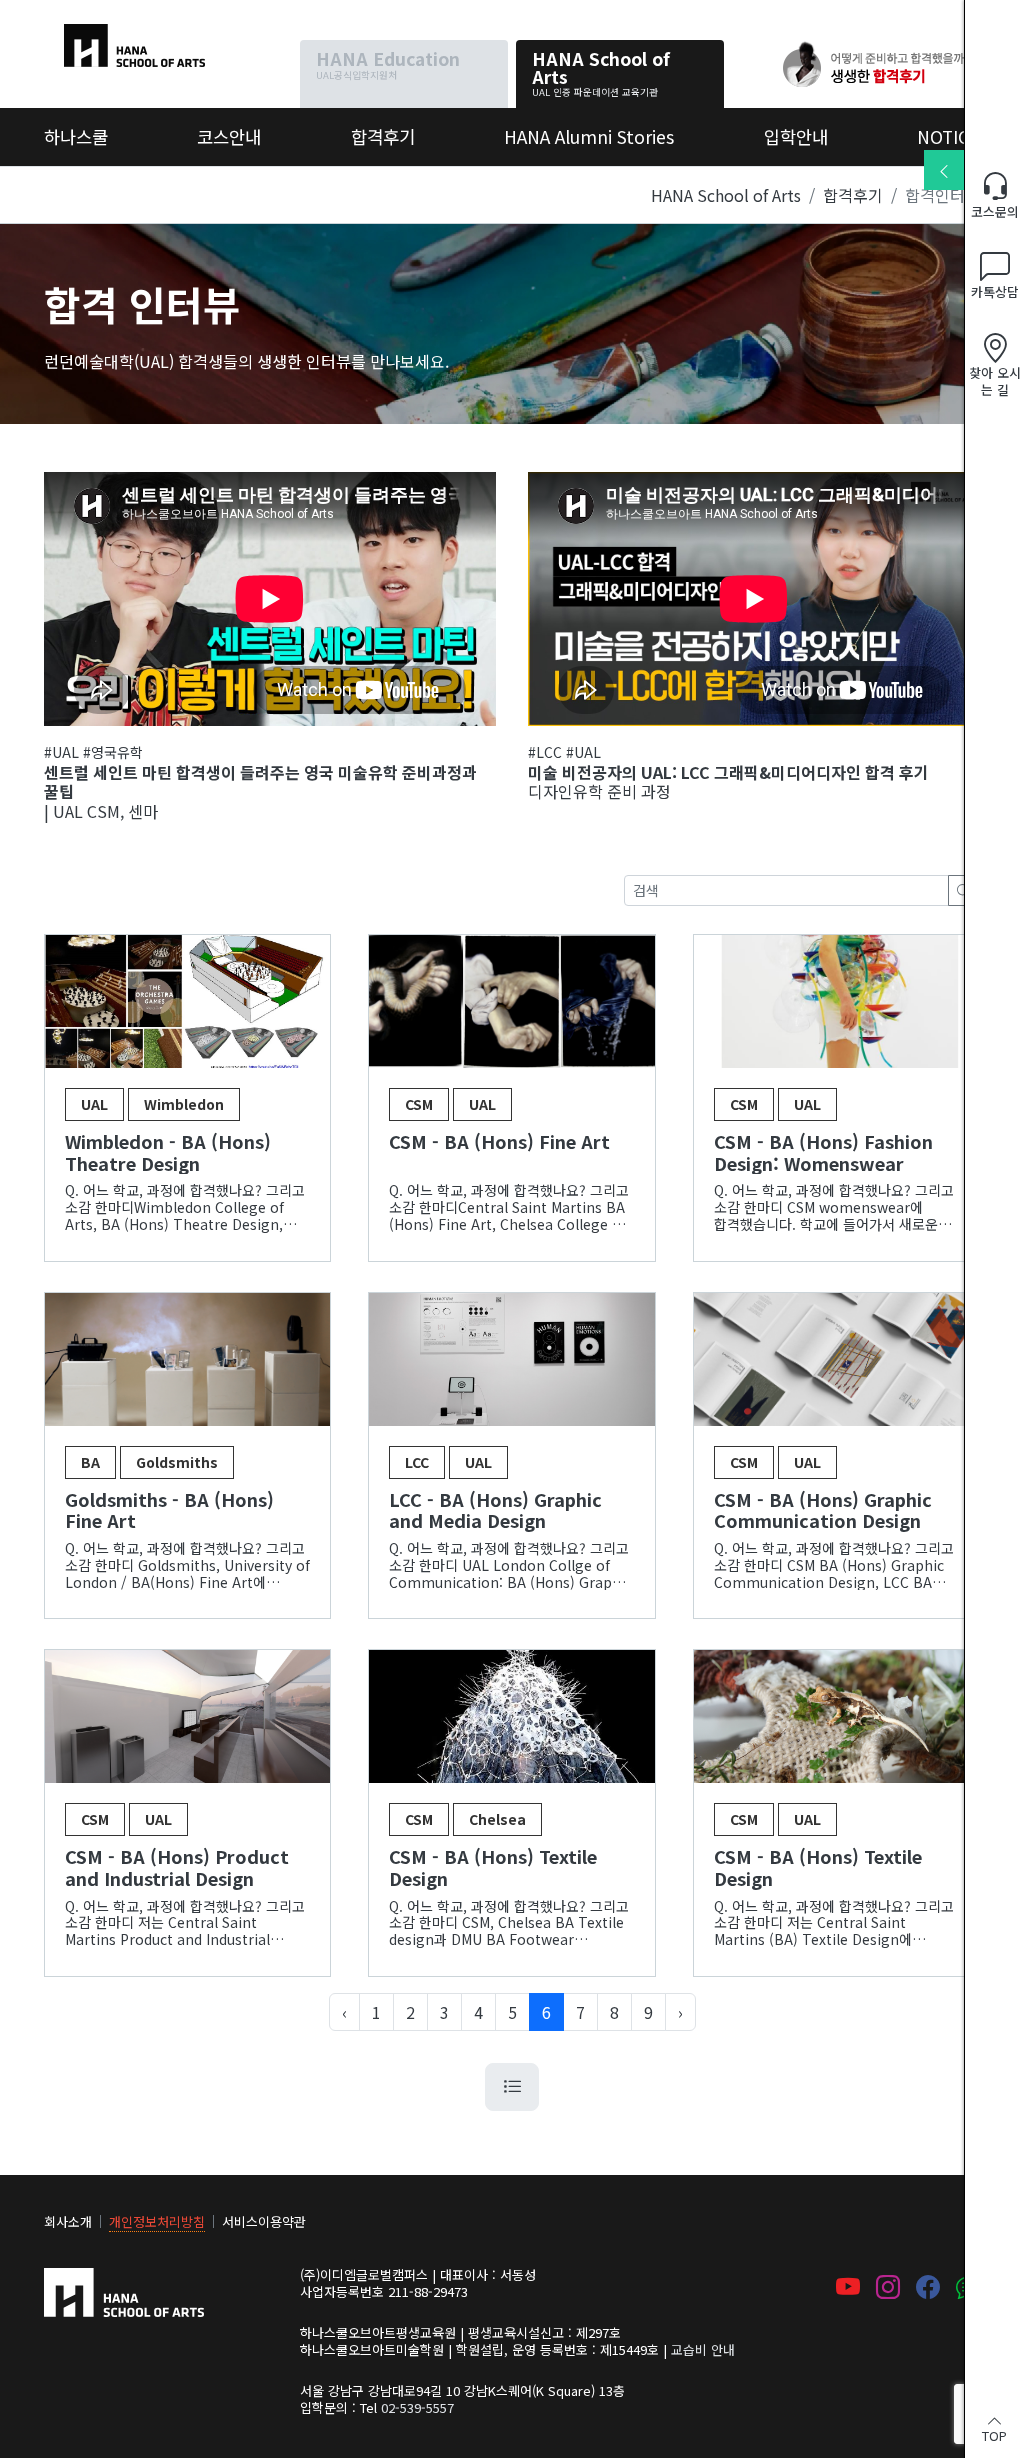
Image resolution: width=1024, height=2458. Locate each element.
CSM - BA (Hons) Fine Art (499, 1142)
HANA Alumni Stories (589, 136)
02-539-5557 (417, 2407)
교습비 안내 (703, 2349)
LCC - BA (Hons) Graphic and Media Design (495, 1510)
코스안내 (229, 136)
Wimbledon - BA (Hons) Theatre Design (168, 1152)
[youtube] (848, 2289)
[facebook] (928, 2289)
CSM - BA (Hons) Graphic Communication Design (823, 1510)
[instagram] (888, 2289)
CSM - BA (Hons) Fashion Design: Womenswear (823, 1152)
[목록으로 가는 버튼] (512, 2087)
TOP (994, 2434)
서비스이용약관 (264, 2221)
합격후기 (383, 136)
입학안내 (796, 136)
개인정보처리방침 (157, 2221)
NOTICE (948, 136)
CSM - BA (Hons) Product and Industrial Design (177, 1867)
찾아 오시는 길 (995, 381)
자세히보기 (187, 1002)
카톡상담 (995, 291)
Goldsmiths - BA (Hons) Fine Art (169, 1510)
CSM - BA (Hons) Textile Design (493, 1867)
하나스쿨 (74, 36)
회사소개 (68, 2221)
